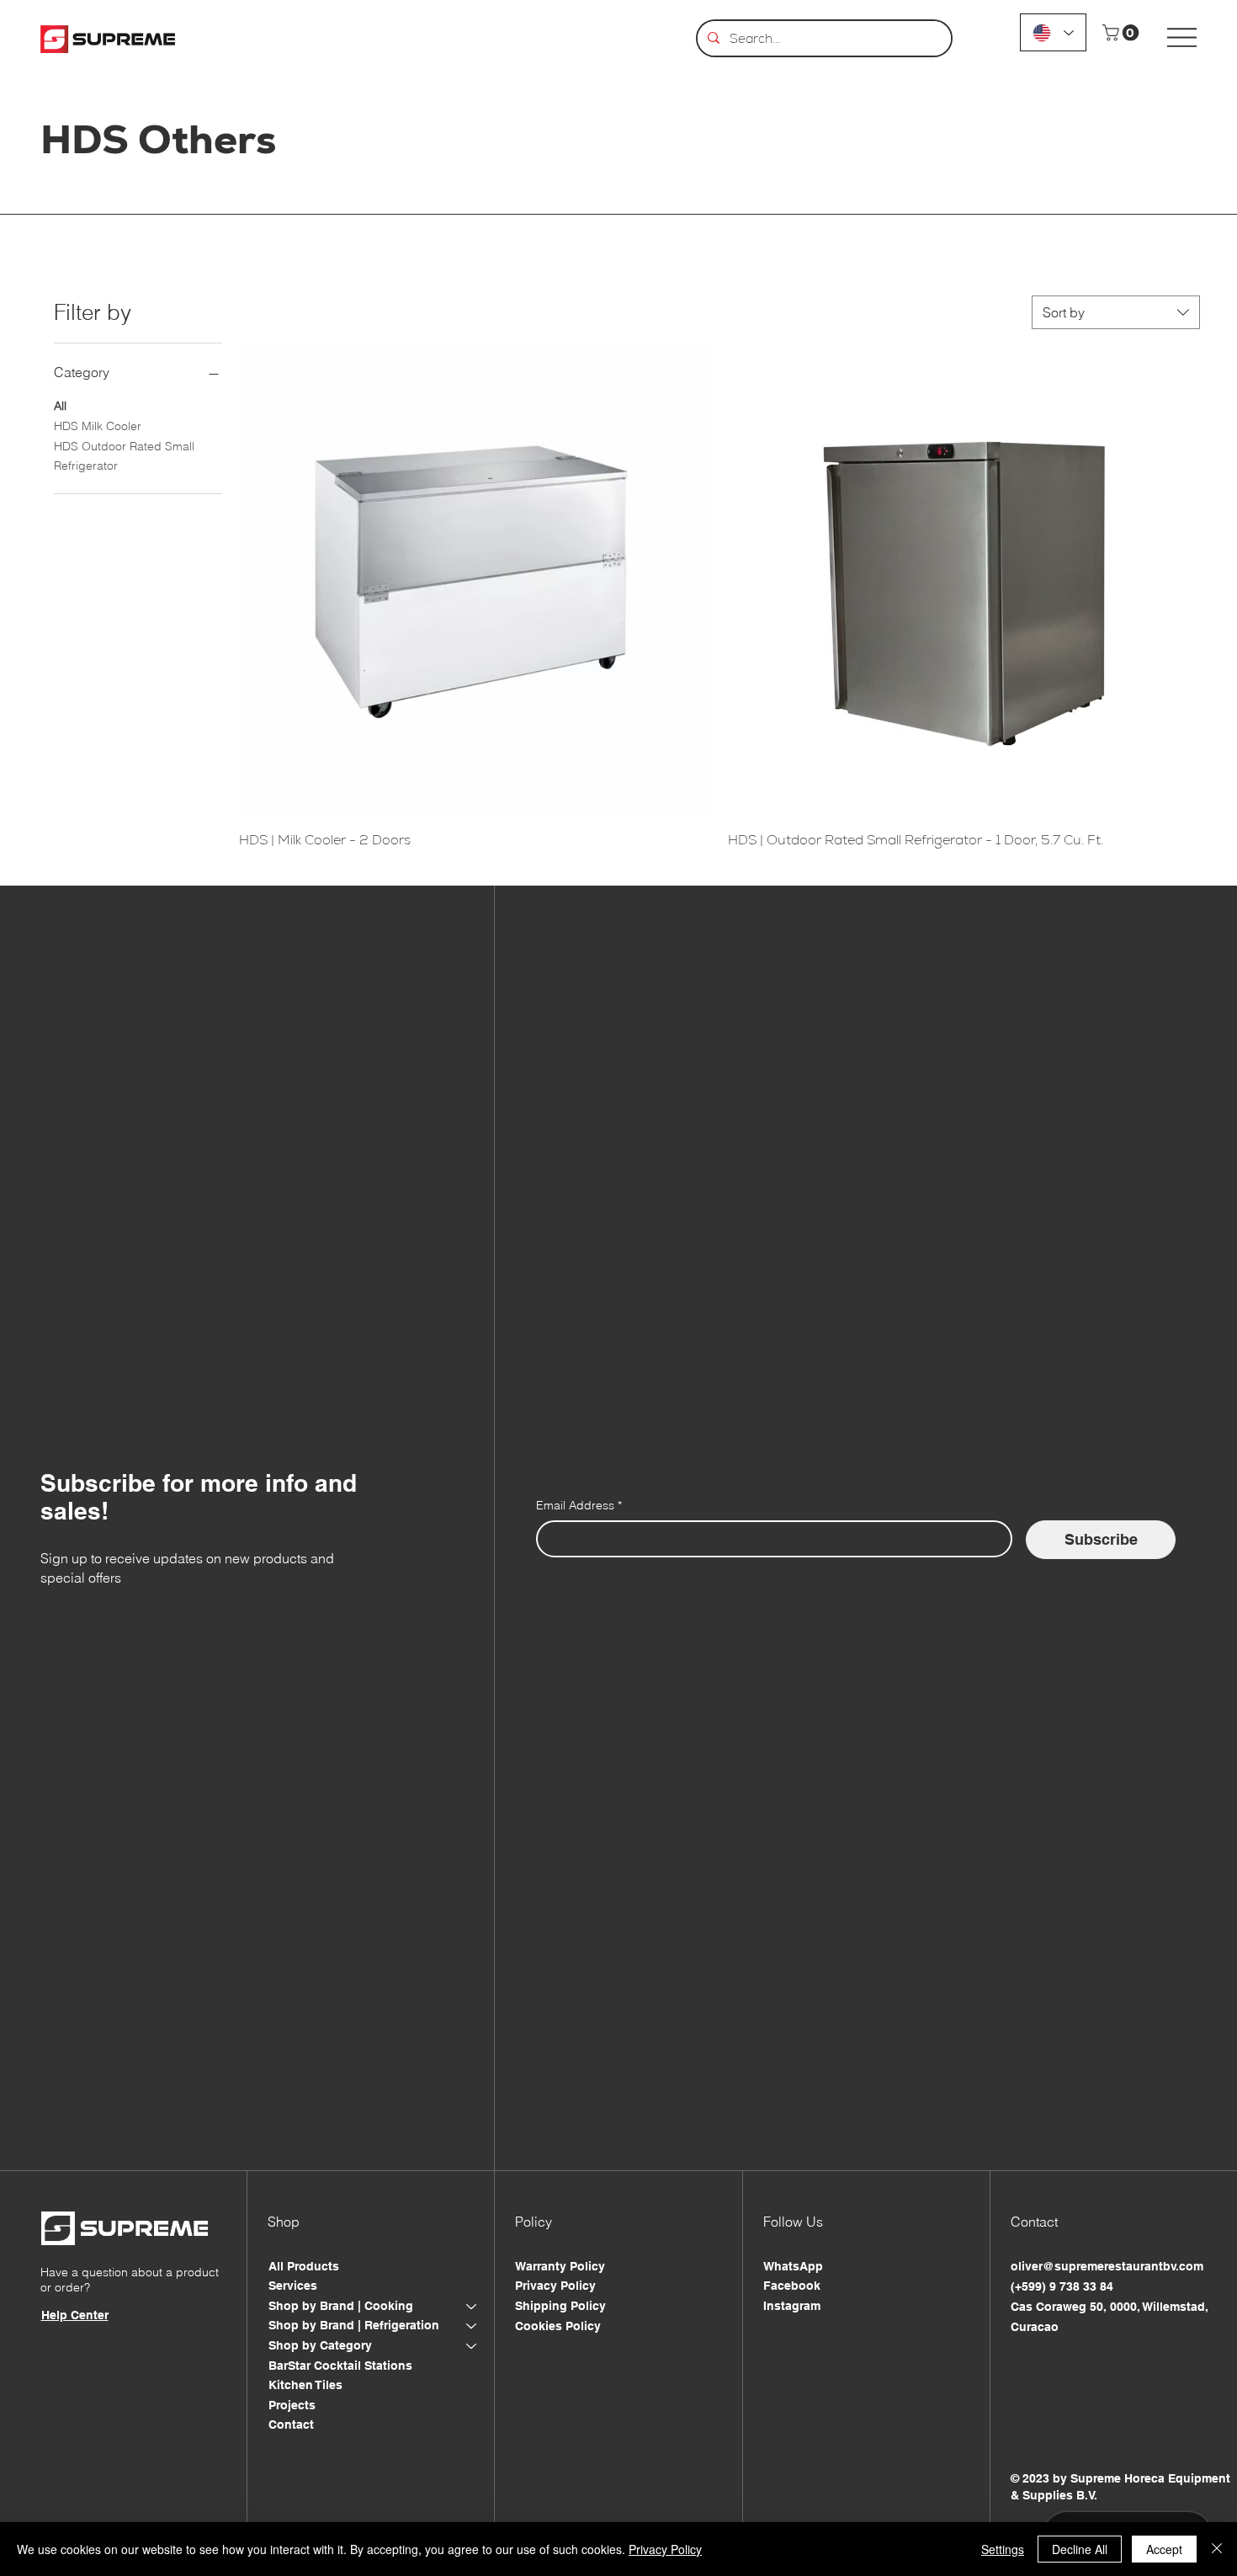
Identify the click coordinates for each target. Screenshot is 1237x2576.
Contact (291, 2424)
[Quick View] (475, 582)
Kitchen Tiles (305, 2385)
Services (293, 2286)
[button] (1123, 33)
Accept (1164, 2549)
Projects (292, 2405)
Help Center (75, 2315)
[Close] (1217, 2549)
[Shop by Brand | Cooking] (472, 2307)
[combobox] (1116, 312)
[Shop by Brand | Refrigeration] (472, 2326)
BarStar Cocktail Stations (340, 2366)
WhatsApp (793, 2266)
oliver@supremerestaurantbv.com (1107, 2266)
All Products (304, 2266)
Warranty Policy (560, 2266)
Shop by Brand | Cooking (341, 2306)
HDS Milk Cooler (98, 426)
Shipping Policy (560, 2306)
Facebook (792, 2286)
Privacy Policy (555, 2286)
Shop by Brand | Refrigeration (354, 2325)
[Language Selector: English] (1053, 32)
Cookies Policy (558, 2326)
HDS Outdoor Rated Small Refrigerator (124, 456)
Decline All (1080, 2549)
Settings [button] (1003, 2549)
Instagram (792, 2306)
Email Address (579, 1505)
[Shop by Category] (472, 2346)
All (60, 406)
